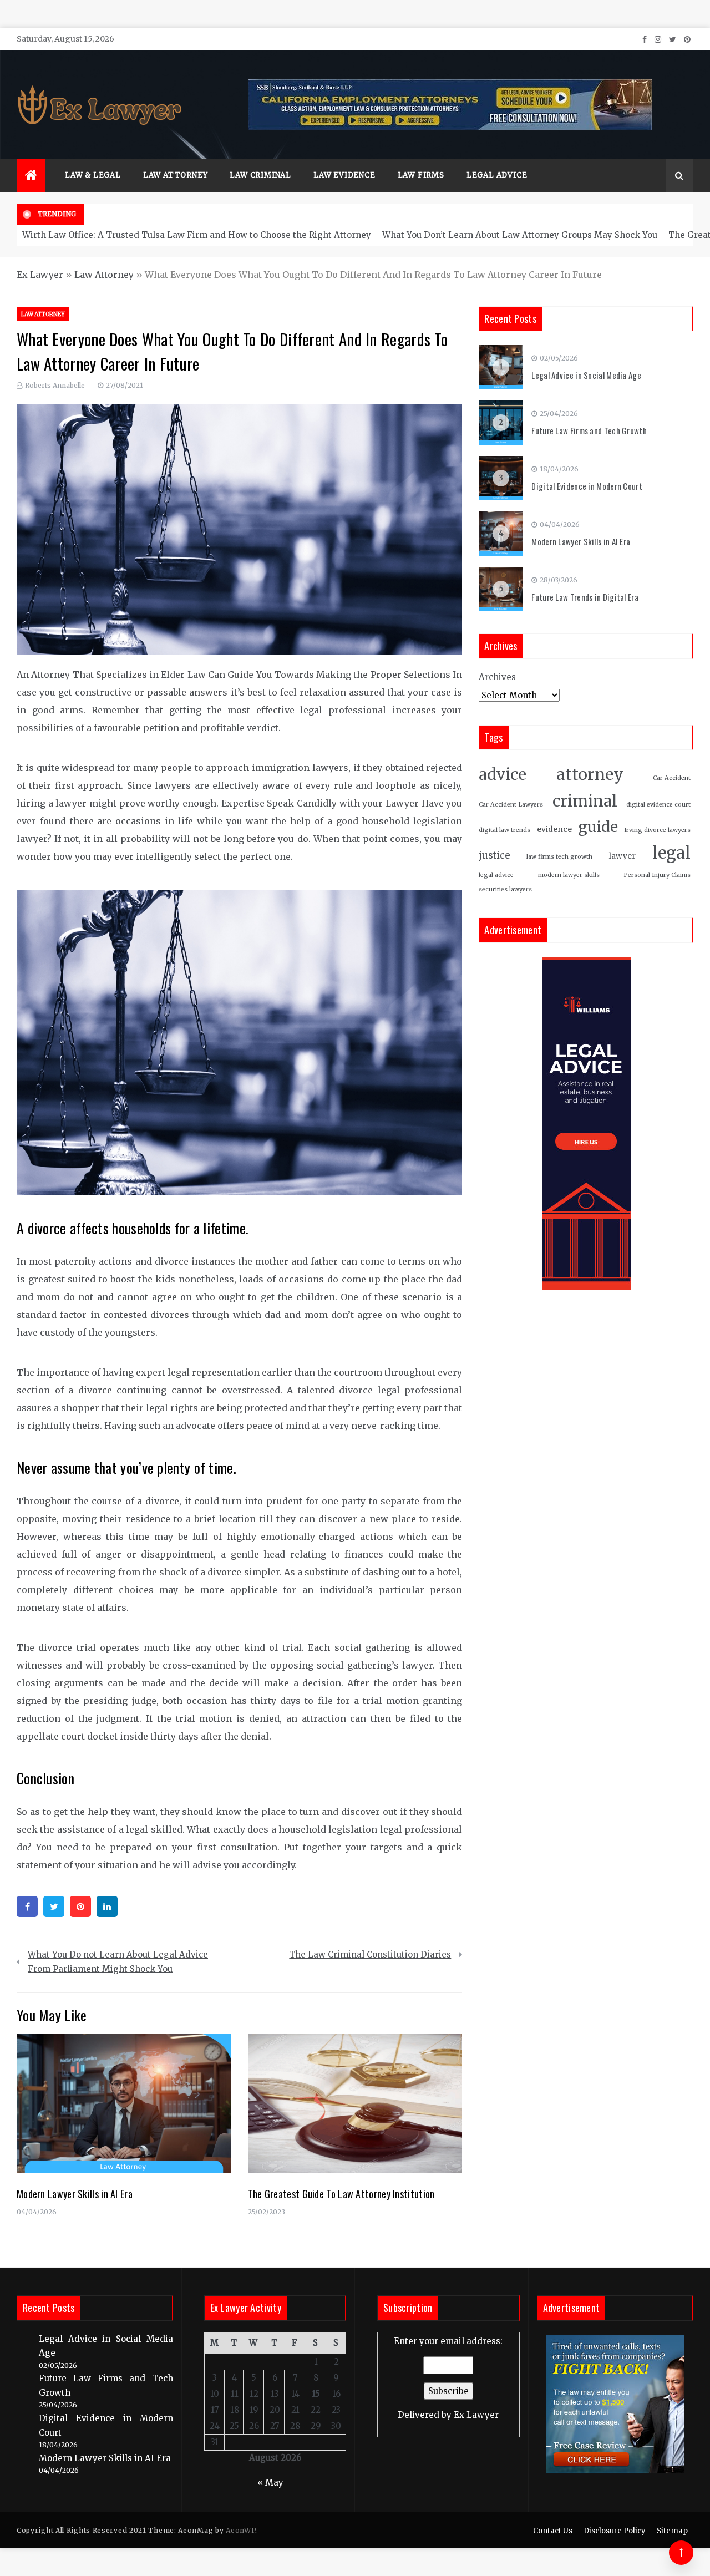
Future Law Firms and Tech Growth (589, 430)
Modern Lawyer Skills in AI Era (75, 2194)
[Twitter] (54, 1906)
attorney (590, 774)
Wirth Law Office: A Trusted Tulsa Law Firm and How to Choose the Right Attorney (197, 235)
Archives (497, 677)
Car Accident (672, 778)
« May (270, 2483)
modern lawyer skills (569, 875)
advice (503, 775)
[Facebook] (27, 1906)
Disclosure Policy (615, 2531)
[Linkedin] (107, 1906)
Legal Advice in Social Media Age (586, 375)
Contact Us (553, 2531)
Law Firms (421, 175)
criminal (585, 801)
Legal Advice (497, 175)
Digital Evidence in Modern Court (587, 486)
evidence (554, 830)
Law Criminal (260, 175)
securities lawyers (505, 889)
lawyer (622, 856)
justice (494, 856)
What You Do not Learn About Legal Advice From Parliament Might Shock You (118, 1962)
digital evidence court (658, 805)
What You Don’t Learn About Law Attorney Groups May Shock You (520, 235)
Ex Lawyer (40, 275)
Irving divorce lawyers (657, 830)
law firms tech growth (559, 857)
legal (671, 853)
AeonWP (240, 2530)
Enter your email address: (448, 2378)
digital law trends (504, 830)
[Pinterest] (80, 1906)
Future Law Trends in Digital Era (585, 597)
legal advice (496, 875)
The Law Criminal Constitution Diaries (370, 1954)
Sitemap (672, 2531)
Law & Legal (93, 175)
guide (598, 827)
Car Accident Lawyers (511, 805)
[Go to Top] (681, 2553)
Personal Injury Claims (657, 875)
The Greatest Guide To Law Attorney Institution (341, 2194)
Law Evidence (344, 175)
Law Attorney (176, 175)
